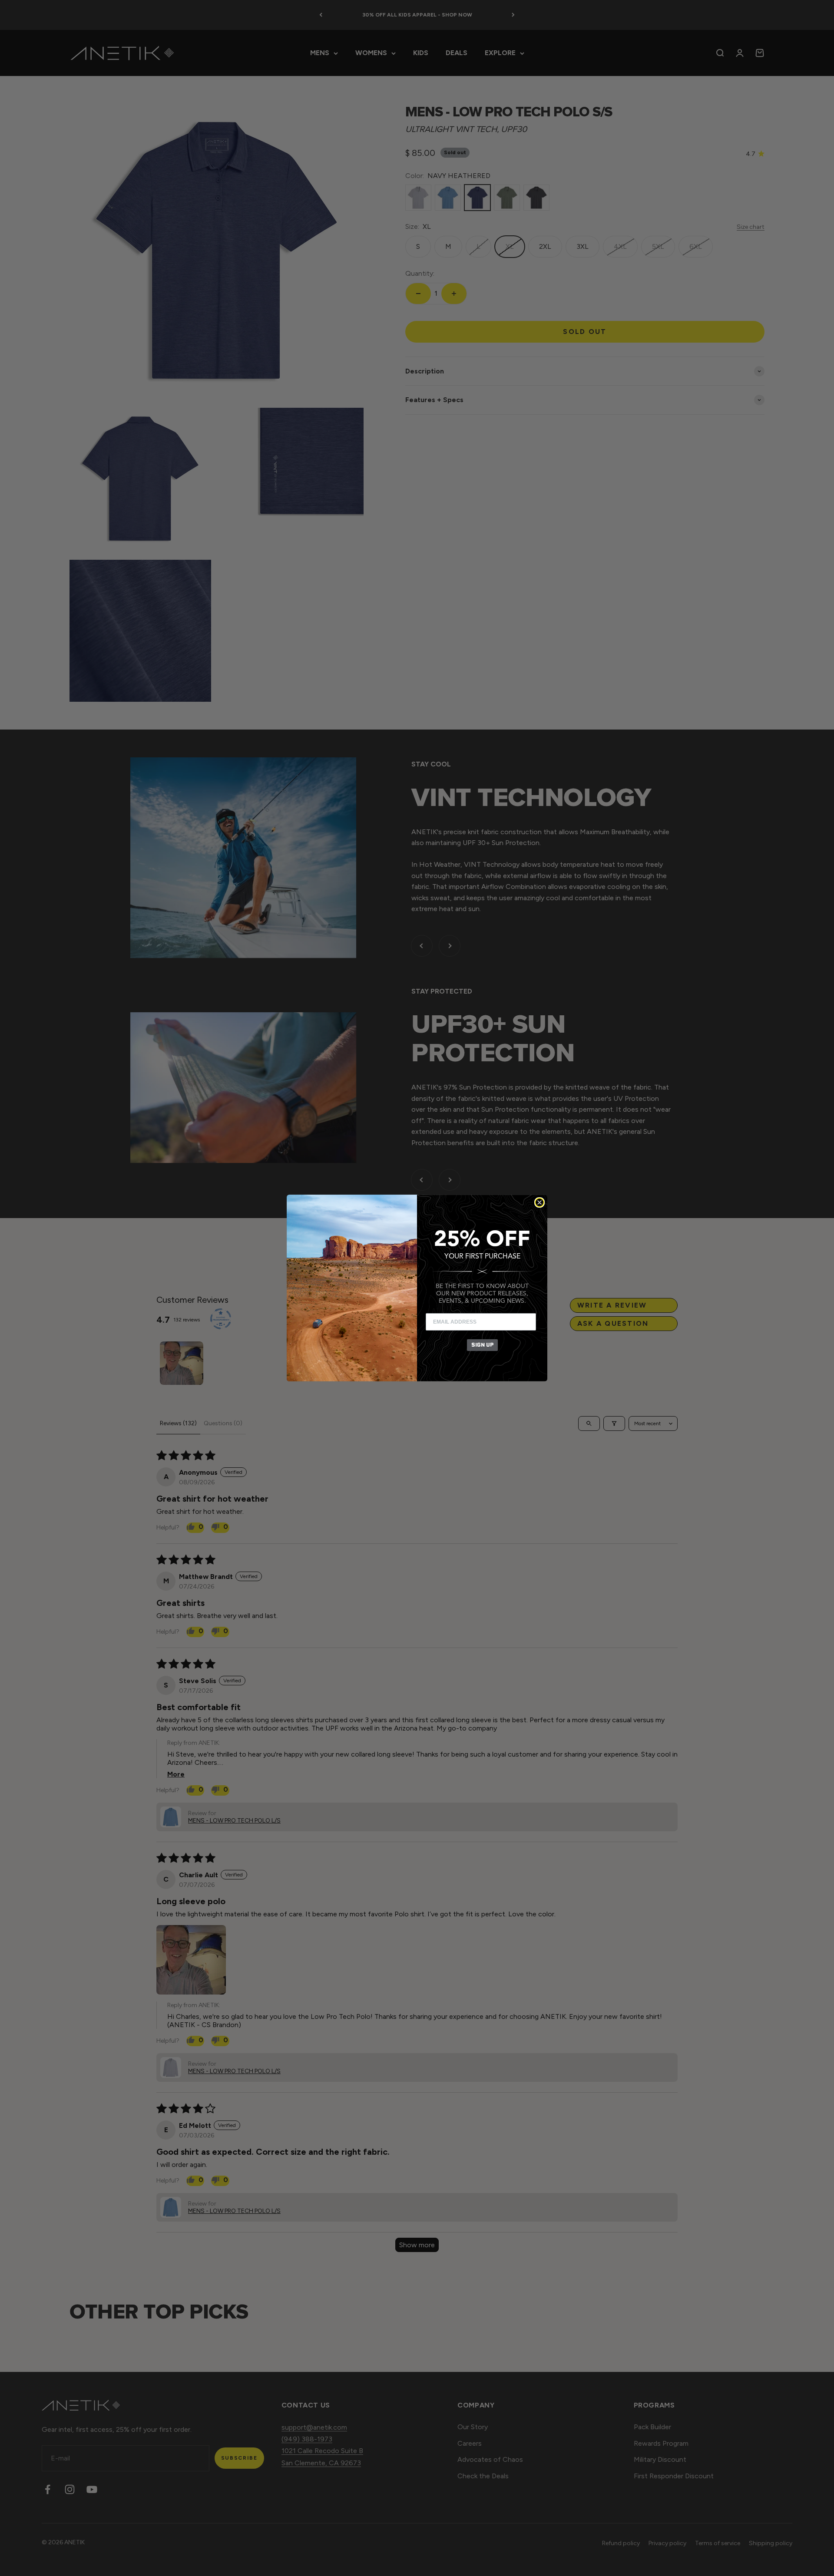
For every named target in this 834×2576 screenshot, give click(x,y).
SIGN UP (482, 1345)
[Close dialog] (539, 1202)
